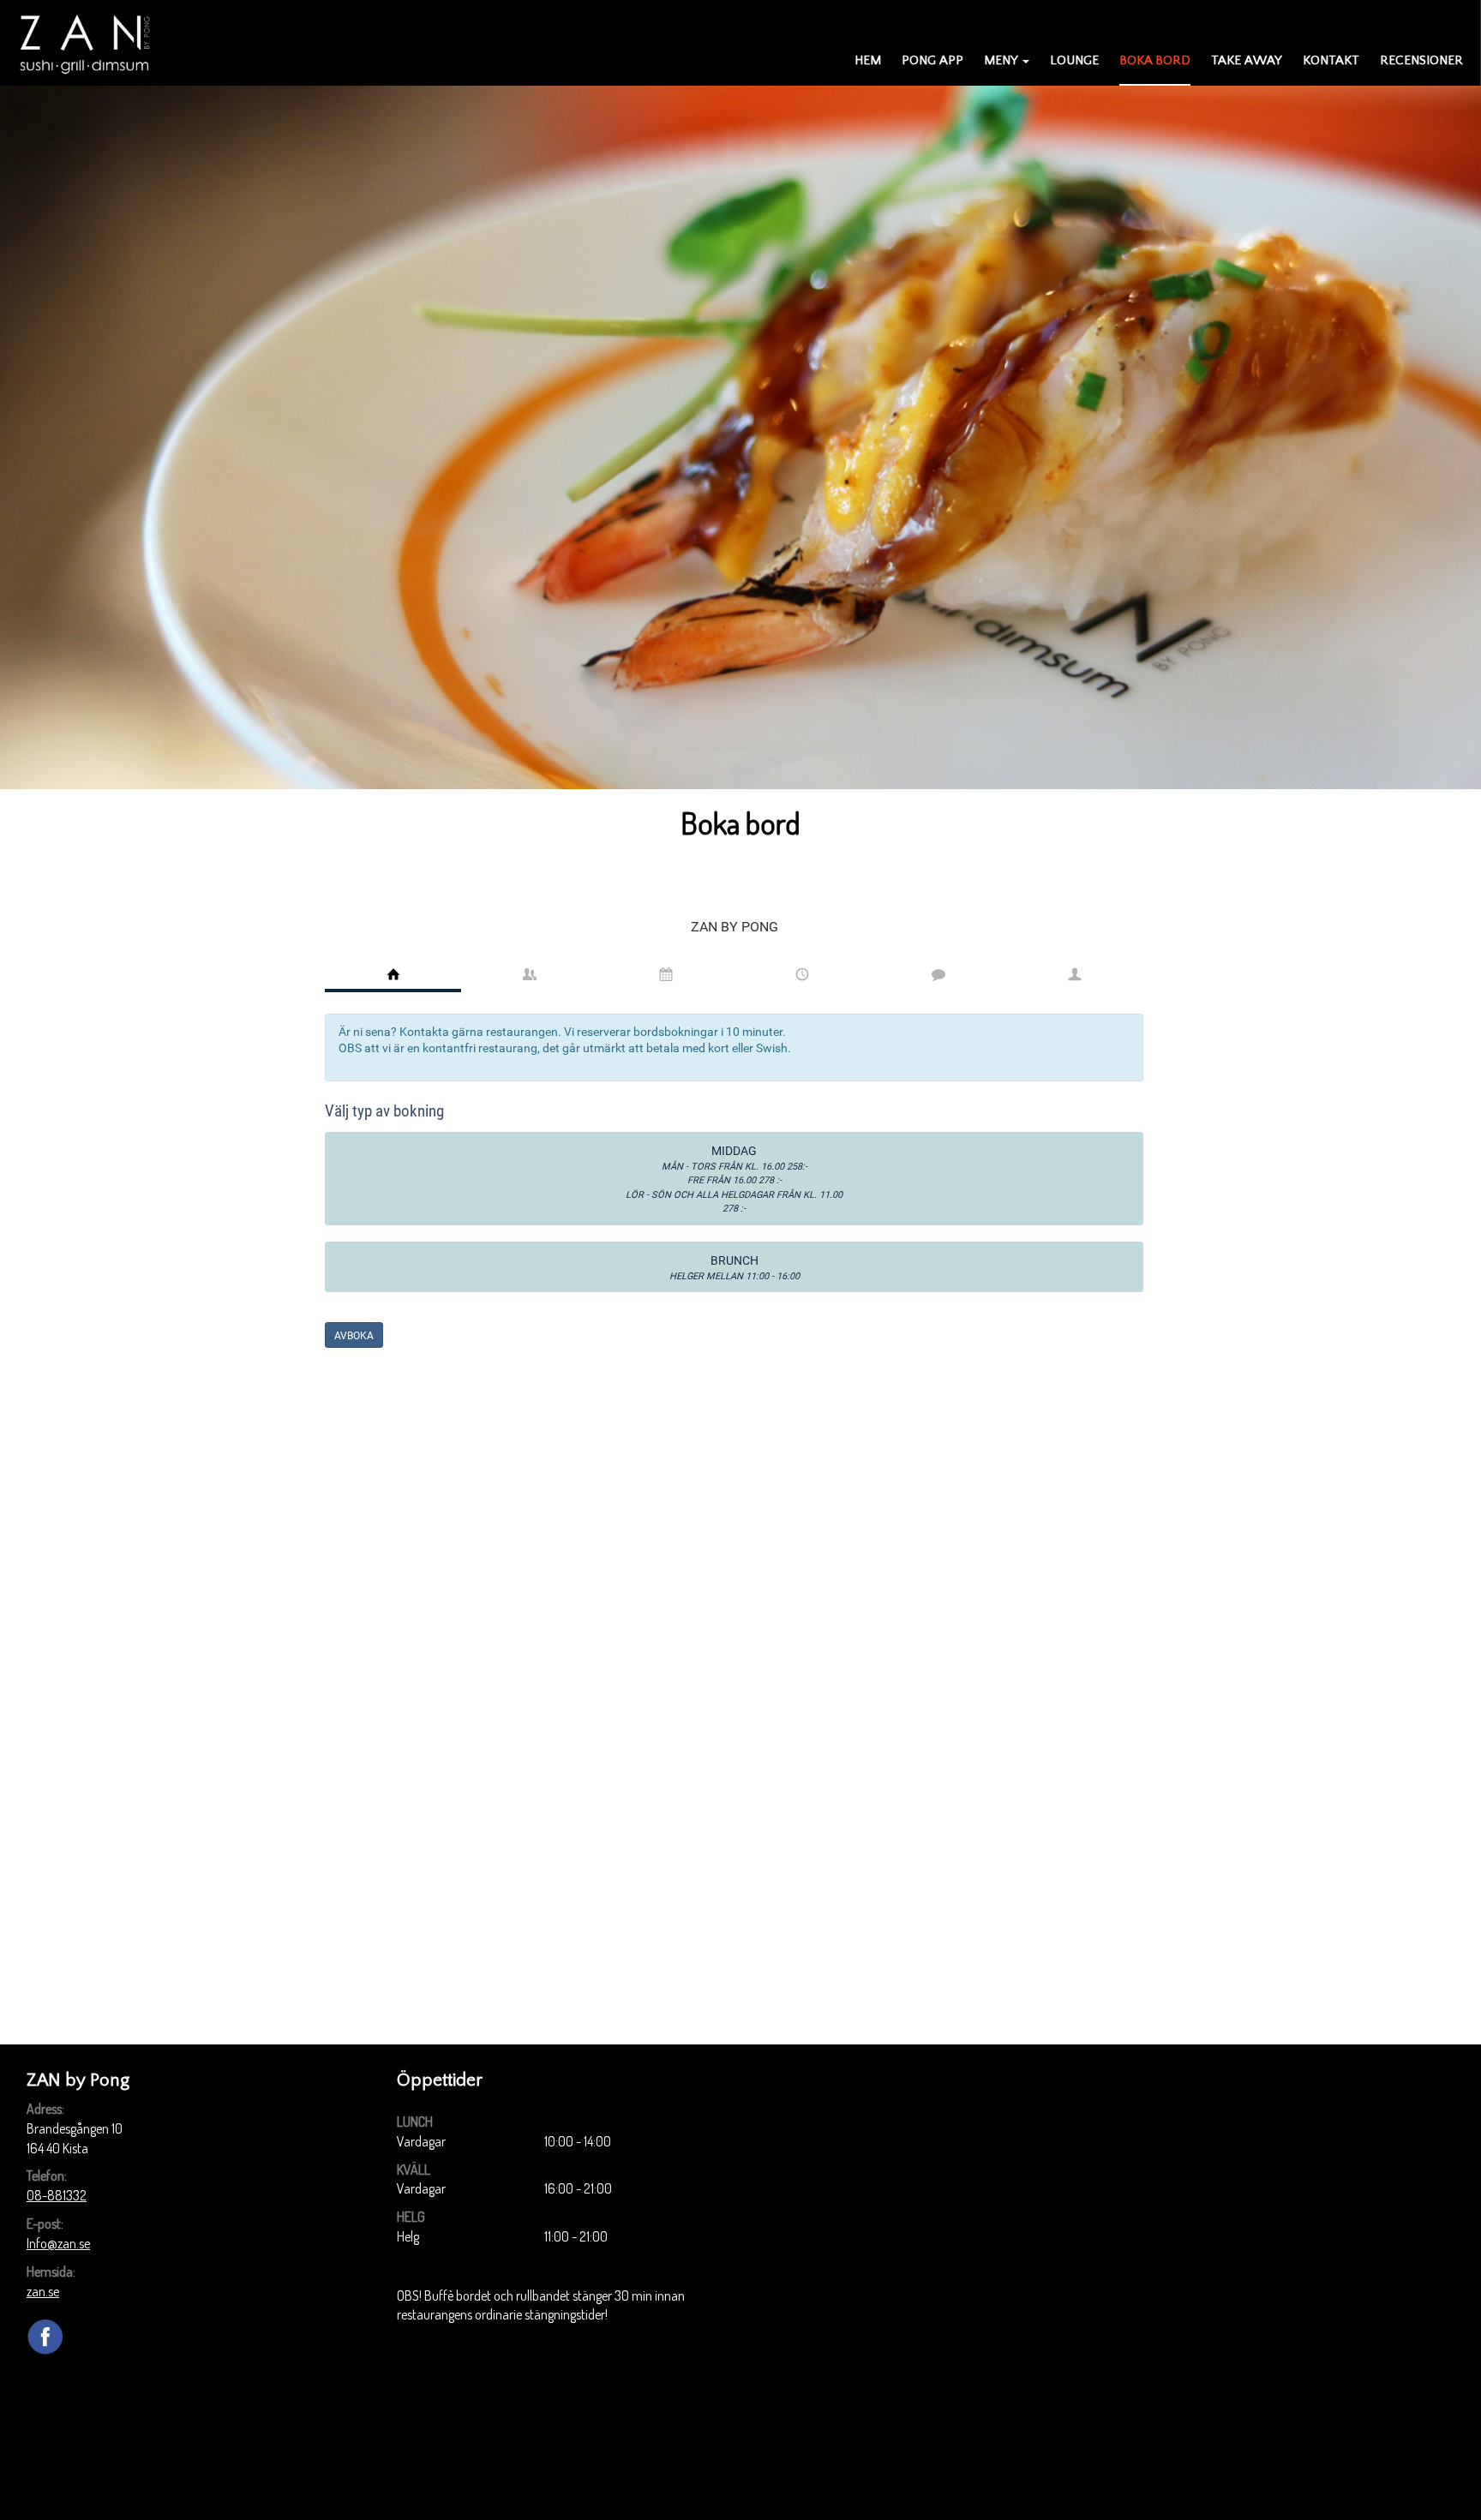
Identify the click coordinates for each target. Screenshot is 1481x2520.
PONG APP (932, 60)
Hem (868, 60)
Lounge (1074, 60)
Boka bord (1155, 60)
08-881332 (57, 2195)
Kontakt (1331, 60)
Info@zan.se (58, 2243)
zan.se (43, 2291)
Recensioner (1421, 60)
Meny (1001, 60)
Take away (1247, 60)
